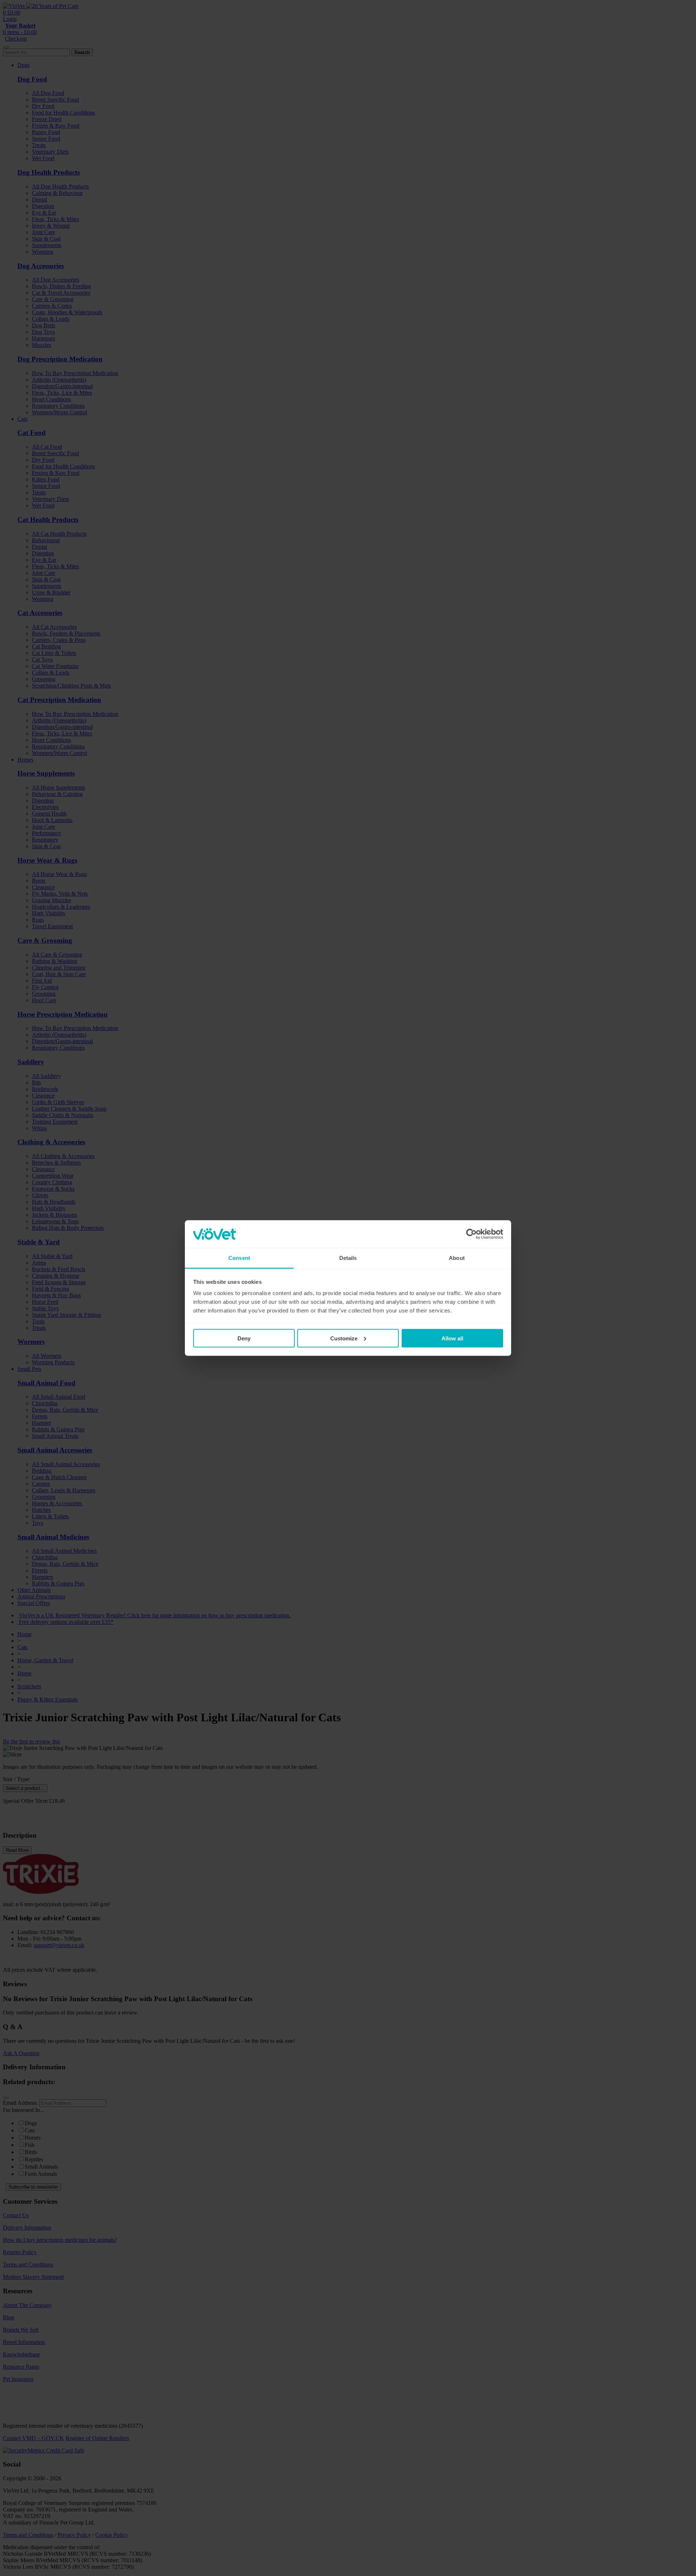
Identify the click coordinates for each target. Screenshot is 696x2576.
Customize (344, 1338)
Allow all (452, 1338)
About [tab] (457, 1258)
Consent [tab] (239, 1258)
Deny (244, 1338)
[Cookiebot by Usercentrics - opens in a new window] (471, 1234)
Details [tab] (348, 1258)
